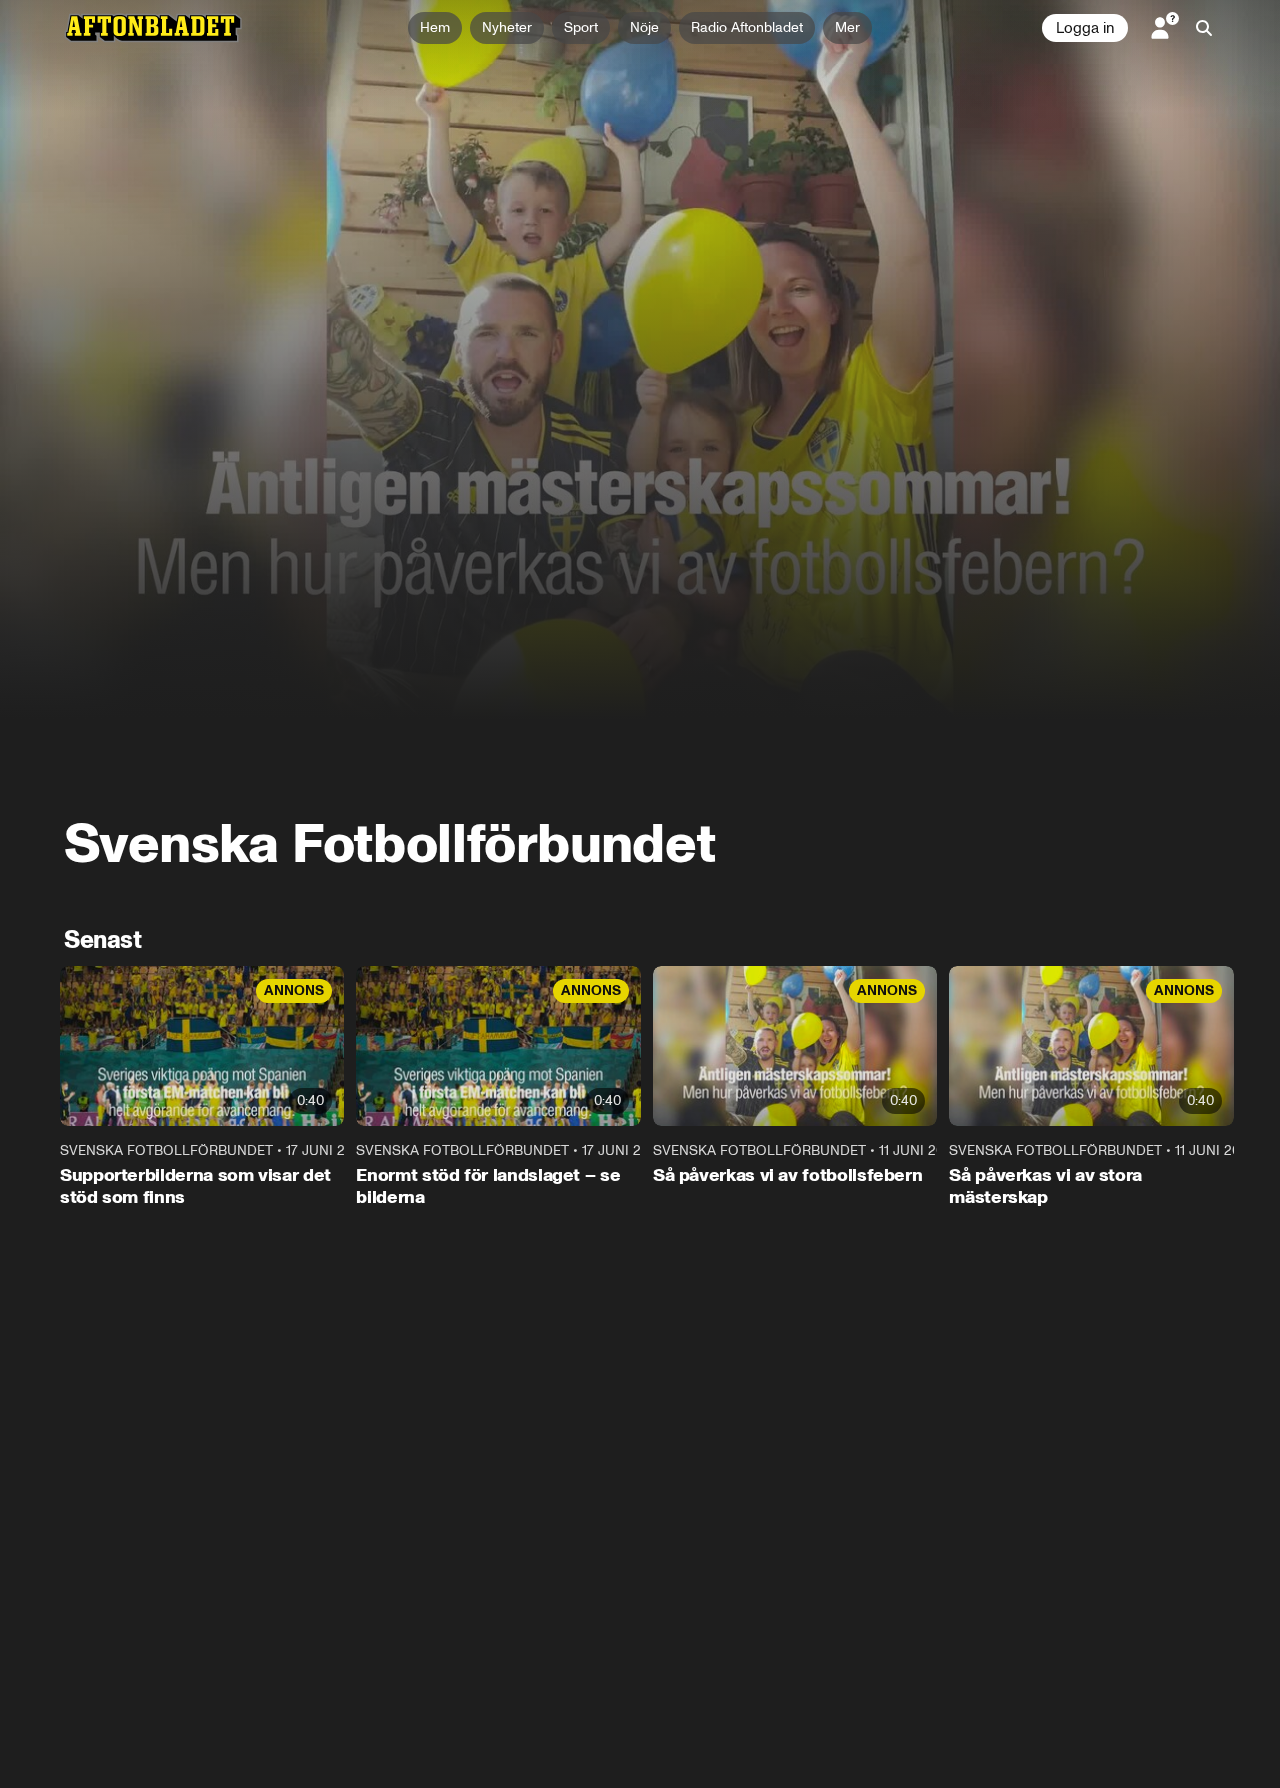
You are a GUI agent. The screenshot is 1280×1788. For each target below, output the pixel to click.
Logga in (1085, 28)
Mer (847, 27)
